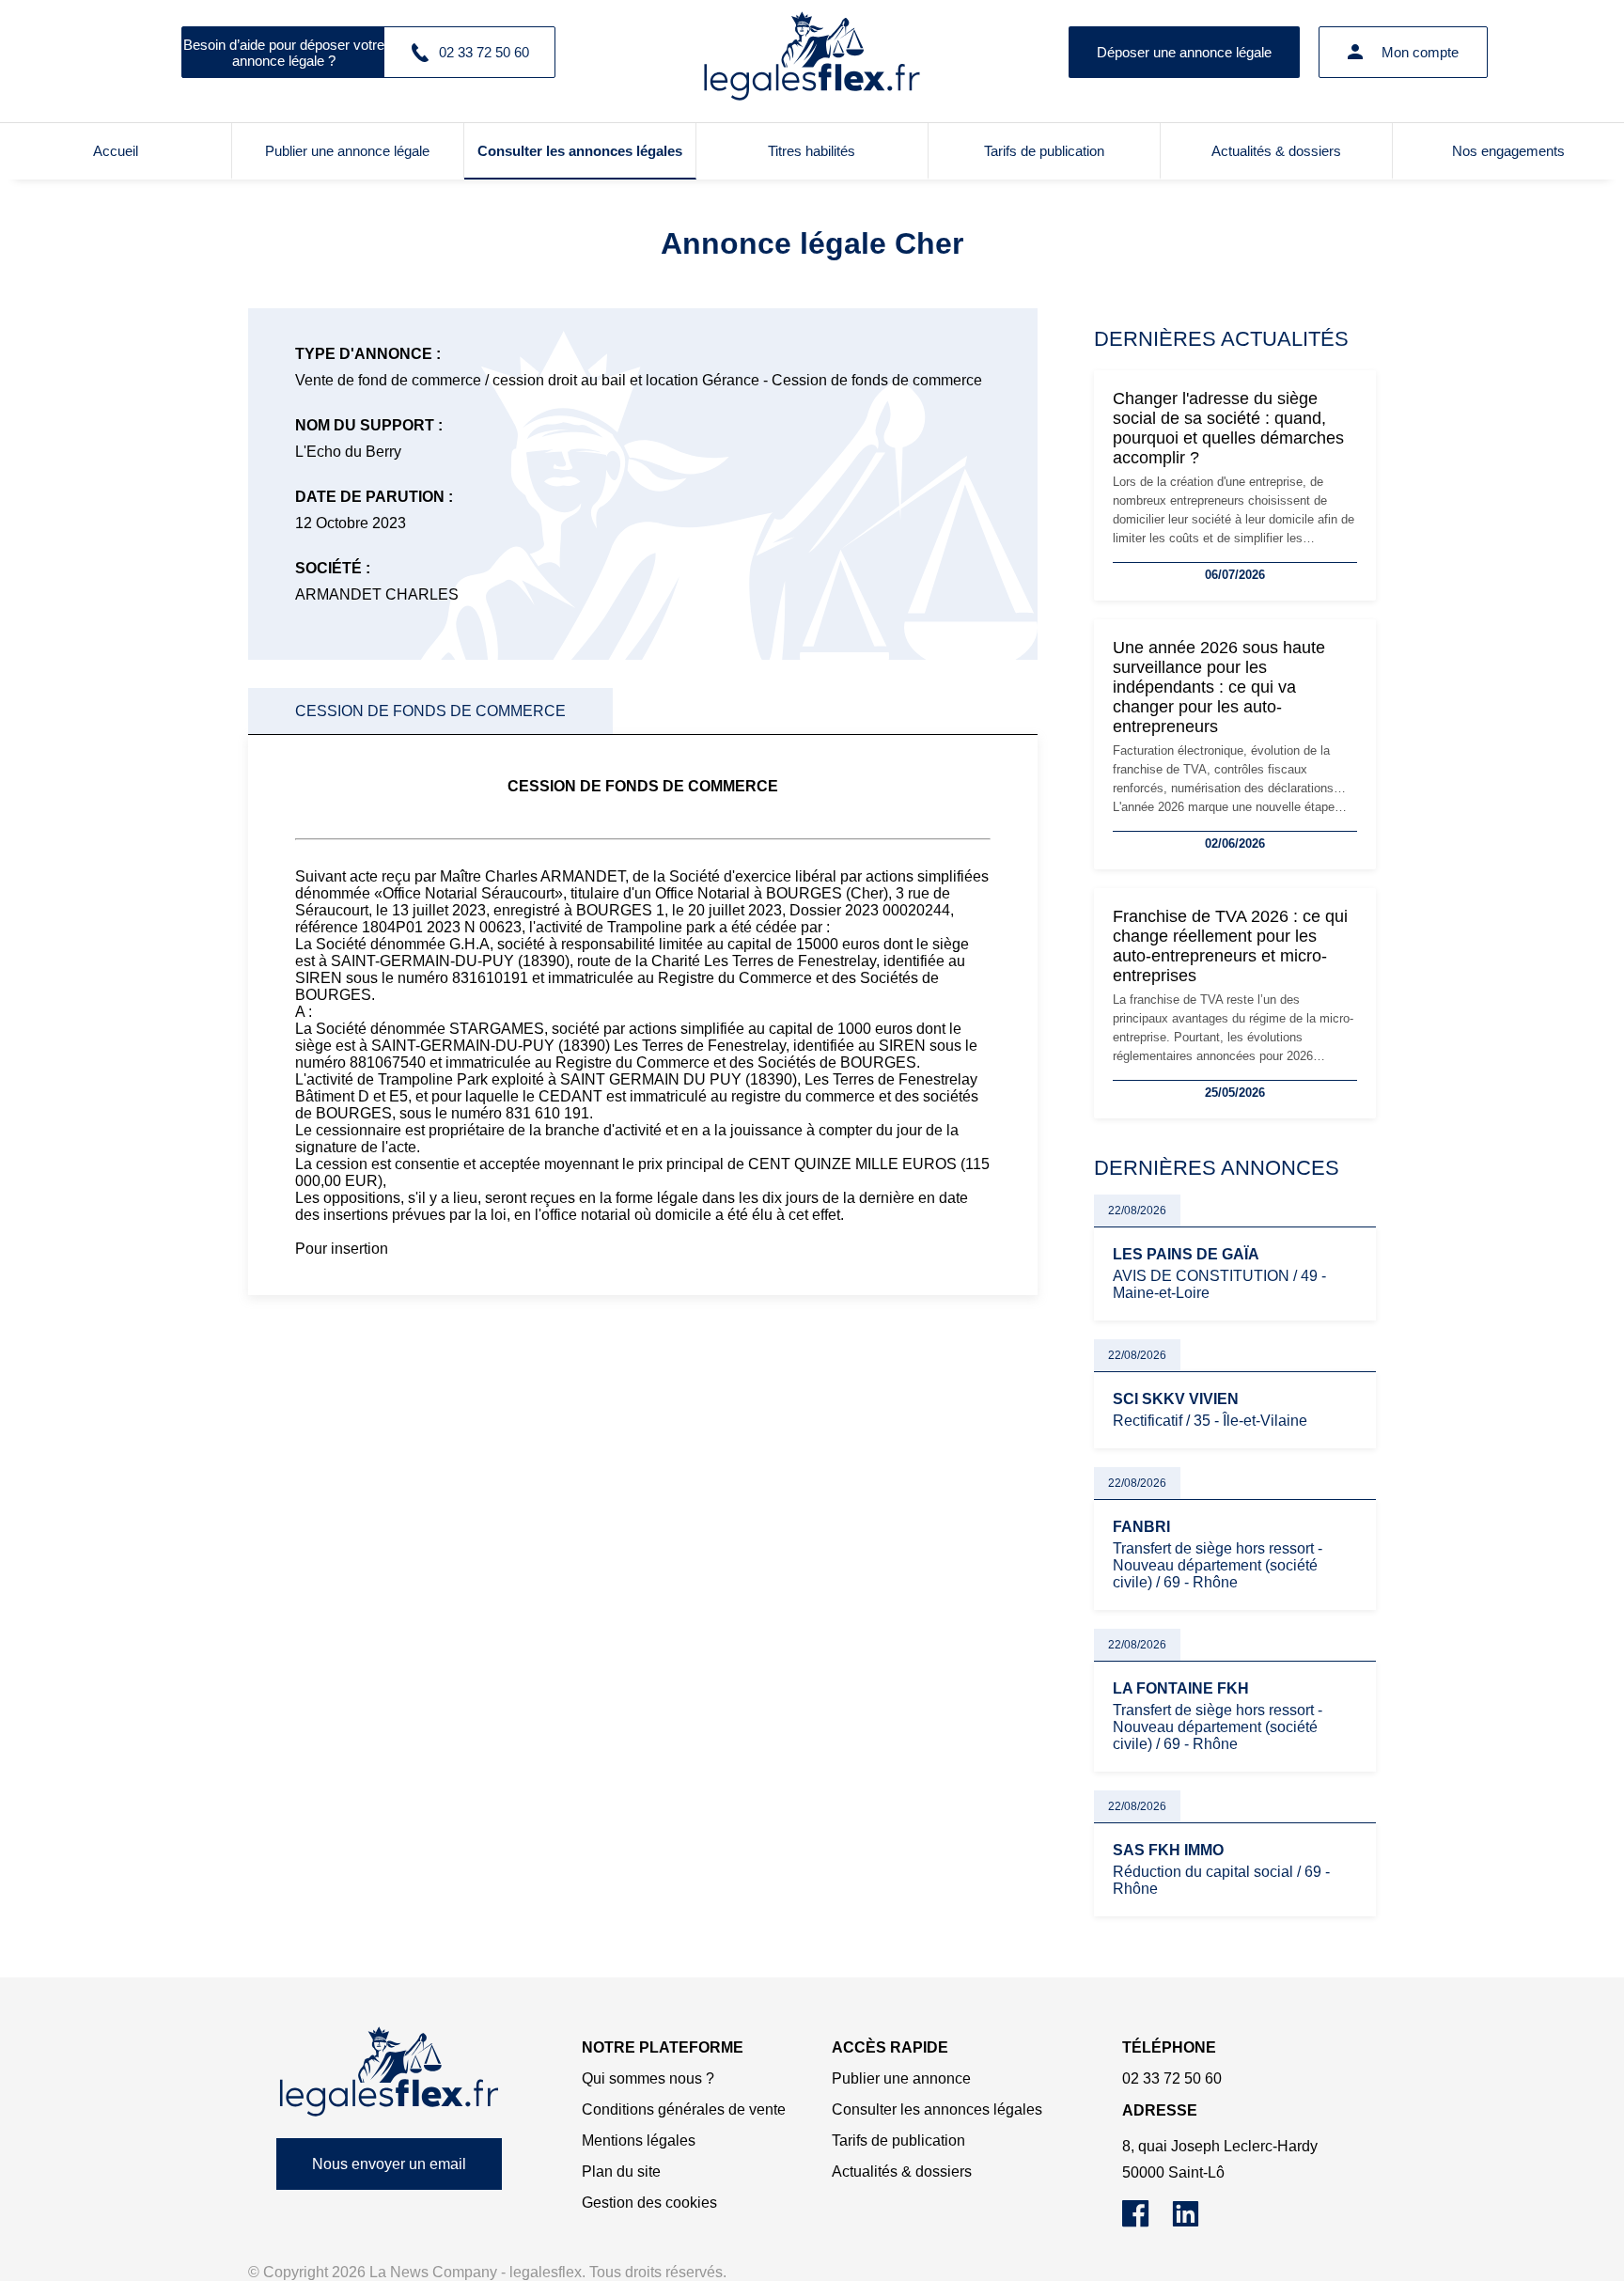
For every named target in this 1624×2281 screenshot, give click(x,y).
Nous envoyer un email (389, 2164)
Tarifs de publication (1044, 151)
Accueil (116, 151)
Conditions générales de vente (684, 2109)
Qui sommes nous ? (648, 2078)
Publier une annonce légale (347, 151)
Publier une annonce (901, 2078)
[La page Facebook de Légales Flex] (1147, 2222)
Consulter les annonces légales (580, 151)
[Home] (389, 2072)
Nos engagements (1508, 151)
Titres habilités (812, 151)
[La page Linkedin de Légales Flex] (1195, 2222)
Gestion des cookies (649, 2203)
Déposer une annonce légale (1184, 52)
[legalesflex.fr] (812, 52)
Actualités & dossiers (1276, 151)
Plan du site (621, 2172)
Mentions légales (639, 2140)
